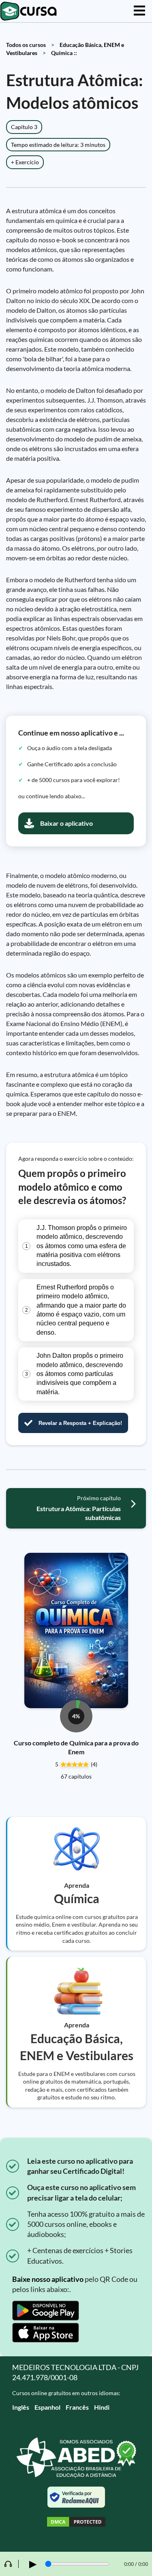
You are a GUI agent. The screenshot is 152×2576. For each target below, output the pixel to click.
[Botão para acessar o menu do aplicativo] (139, 11)
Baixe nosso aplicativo (48, 2279)
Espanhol (47, 2407)
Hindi (102, 2407)
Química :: (64, 53)
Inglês (21, 2407)
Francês (77, 2407)
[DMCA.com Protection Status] (76, 2523)
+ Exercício (25, 162)
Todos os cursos (26, 45)
